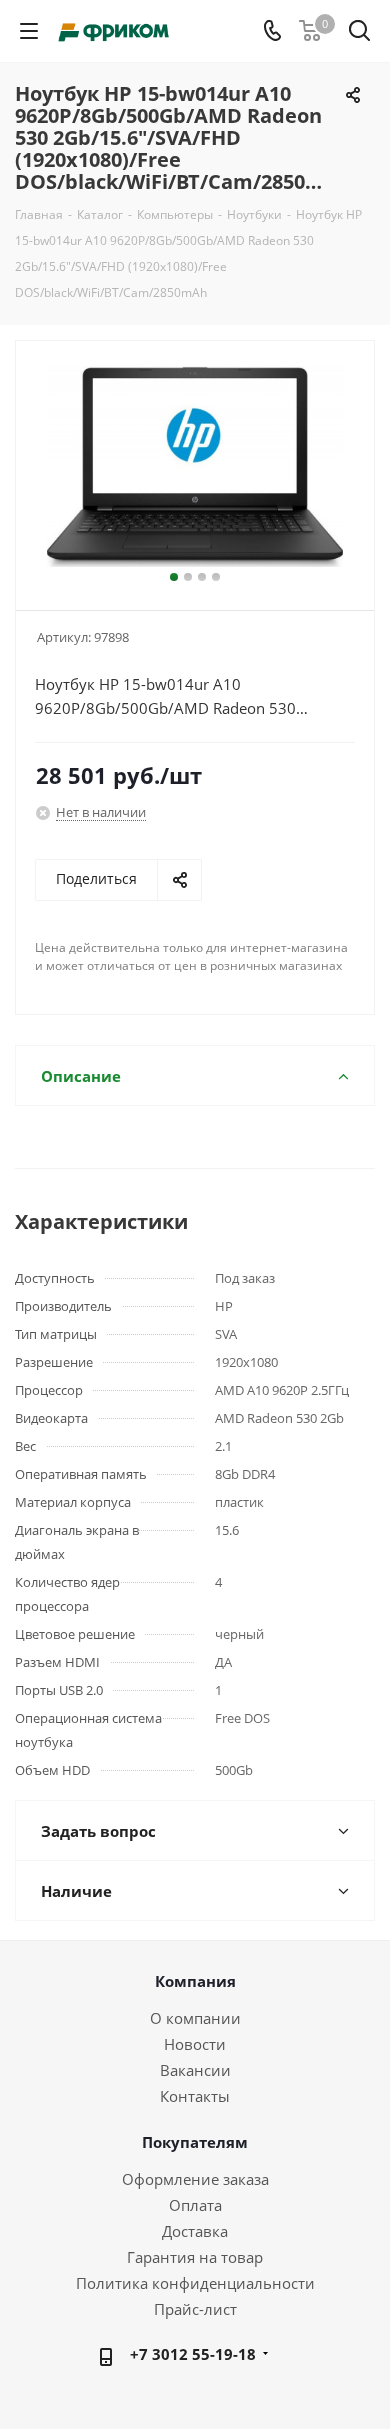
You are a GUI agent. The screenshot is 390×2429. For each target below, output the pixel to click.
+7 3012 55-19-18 (193, 2354)
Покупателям (195, 2142)
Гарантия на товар (195, 2257)
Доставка (195, 2231)
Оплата (195, 2205)
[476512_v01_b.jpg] (195, 466)
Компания (195, 1981)
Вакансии (195, 2070)
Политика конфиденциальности (195, 2283)
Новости (195, 2044)
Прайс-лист (195, 2309)
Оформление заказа (195, 2179)
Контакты (195, 2096)
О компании (195, 2018)
